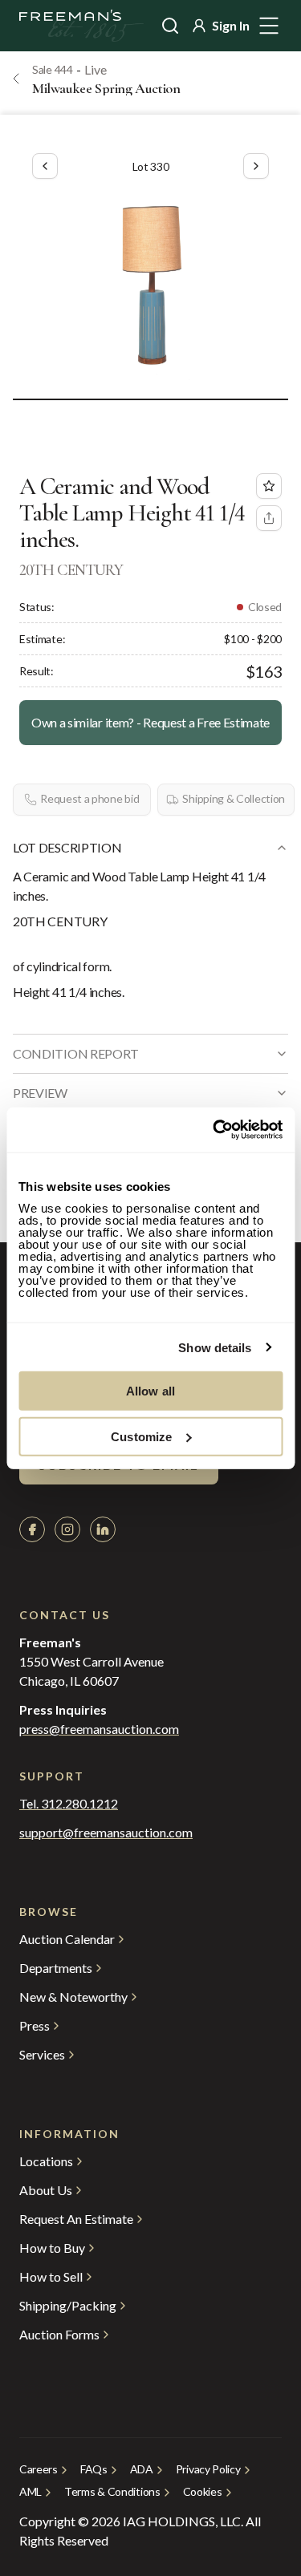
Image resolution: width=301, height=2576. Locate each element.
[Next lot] (256, 166)
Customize (141, 1436)
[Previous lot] (45, 166)
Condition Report (76, 1053)
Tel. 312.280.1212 (69, 1804)
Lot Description (67, 847)
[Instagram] (67, 1529)
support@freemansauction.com (106, 1833)
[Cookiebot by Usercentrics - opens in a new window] (214, 1130)
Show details (215, 1347)
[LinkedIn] (103, 1529)
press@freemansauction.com (99, 1729)
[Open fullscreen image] (150, 285)
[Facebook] (32, 1529)
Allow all (150, 1391)
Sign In (231, 25)
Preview (40, 1093)
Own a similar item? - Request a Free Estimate (150, 722)
